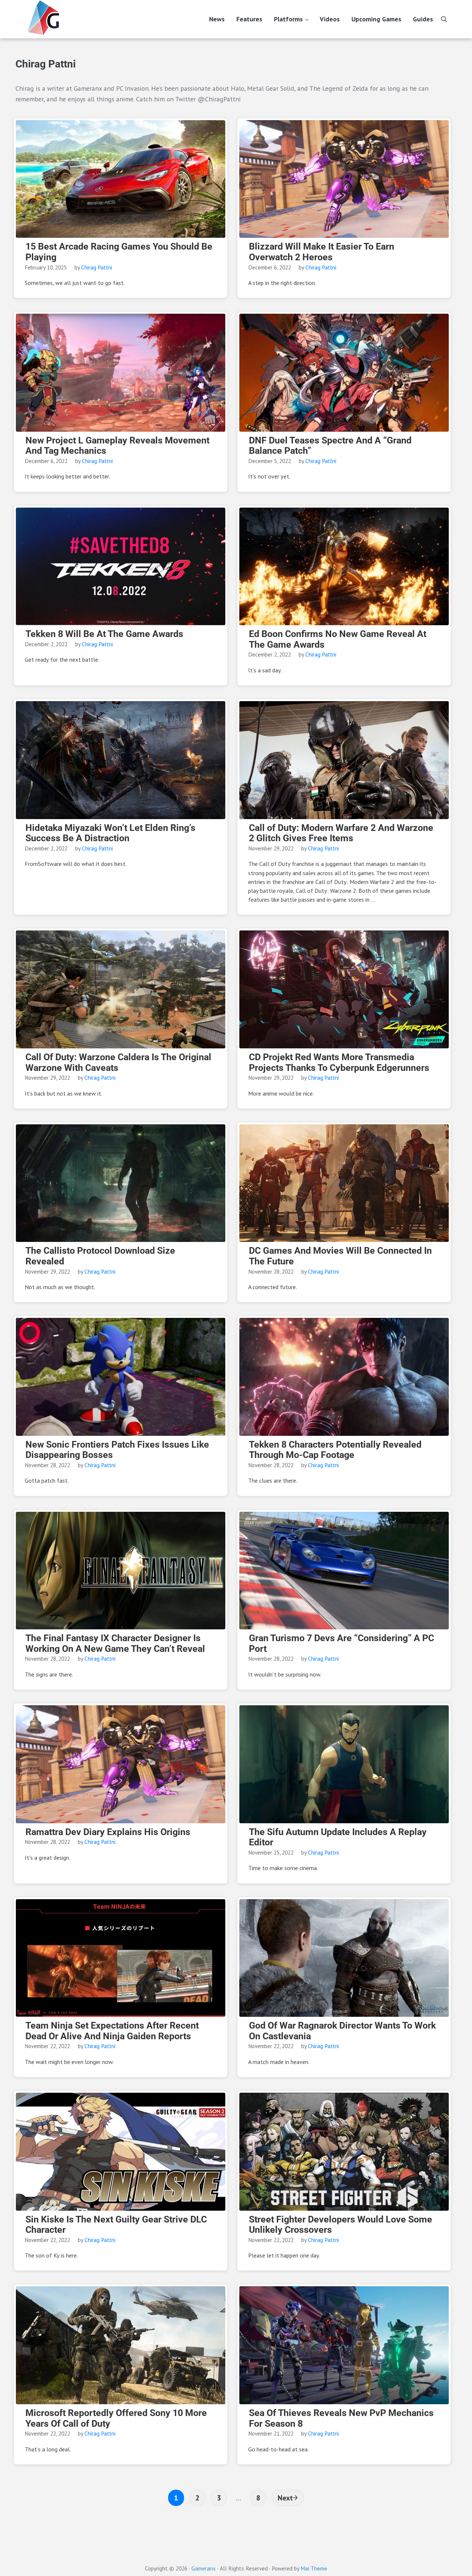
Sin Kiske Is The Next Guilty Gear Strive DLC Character (116, 2225)
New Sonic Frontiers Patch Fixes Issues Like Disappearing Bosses (117, 1450)
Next (285, 2498)
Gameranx (204, 2568)
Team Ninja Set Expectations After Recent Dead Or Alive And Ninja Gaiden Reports (112, 2031)
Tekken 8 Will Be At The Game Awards (104, 634)
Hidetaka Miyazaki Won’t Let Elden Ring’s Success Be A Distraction (110, 833)
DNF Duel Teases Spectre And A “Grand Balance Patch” (330, 446)
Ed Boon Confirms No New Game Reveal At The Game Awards (338, 639)
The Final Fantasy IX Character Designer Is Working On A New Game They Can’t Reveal (115, 1644)
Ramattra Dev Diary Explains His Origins (108, 1832)
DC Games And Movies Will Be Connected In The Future (340, 1256)
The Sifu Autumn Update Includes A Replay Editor (338, 1837)
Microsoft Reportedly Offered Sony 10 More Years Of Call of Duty (116, 2418)
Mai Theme (314, 2568)
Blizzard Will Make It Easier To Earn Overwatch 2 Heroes (322, 252)
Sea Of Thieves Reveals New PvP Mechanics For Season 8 (341, 2418)
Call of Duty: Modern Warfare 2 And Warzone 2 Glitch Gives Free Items (341, 833)
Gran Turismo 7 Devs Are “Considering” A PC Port (341, 1644)
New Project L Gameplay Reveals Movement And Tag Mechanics (117, 446)
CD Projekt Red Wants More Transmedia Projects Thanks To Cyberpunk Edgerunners (339, 1063)
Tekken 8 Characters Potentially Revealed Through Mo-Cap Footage (335, 1450)
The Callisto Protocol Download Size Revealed (100, 1256)
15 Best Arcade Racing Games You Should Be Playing (119, 252)
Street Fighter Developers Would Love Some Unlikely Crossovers (341, 2225)
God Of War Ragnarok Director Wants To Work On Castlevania (342, 2031)
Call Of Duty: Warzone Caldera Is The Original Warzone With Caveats (118, 1063)
